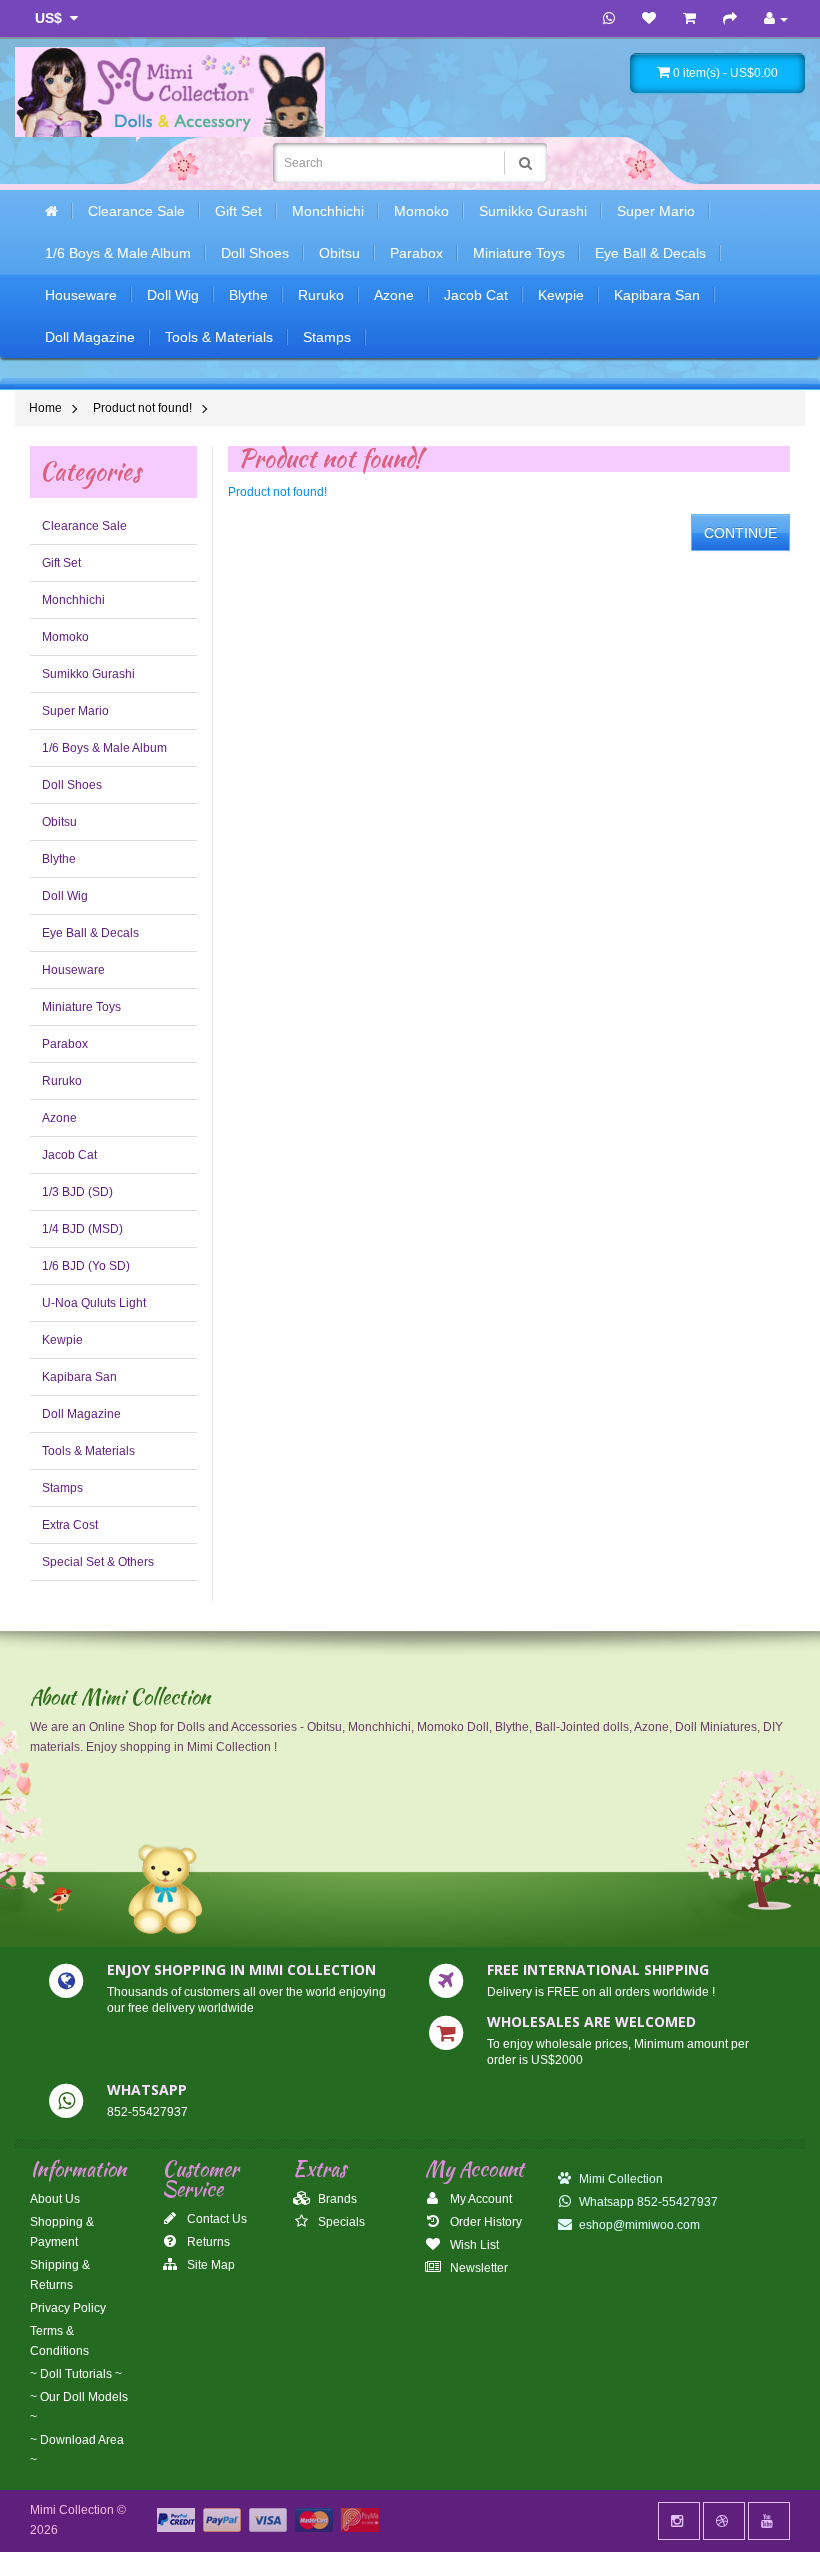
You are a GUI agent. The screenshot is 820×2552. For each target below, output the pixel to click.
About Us (55, 2199)
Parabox (416, 253)
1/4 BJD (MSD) (82, 1229)
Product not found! (142, 408)
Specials (340, 2222)
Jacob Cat (476, 295)
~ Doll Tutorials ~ (76, 2374)
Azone (394, 295)
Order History (484, 2222)
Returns (207, 2242)
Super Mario (656, 211)
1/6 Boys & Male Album (118, 253)
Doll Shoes (255, 253)
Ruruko (321, 295)
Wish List (473, 2245)
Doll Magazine (90, 337)
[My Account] (776, 19)
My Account (479, 2199)
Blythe (248, 295)
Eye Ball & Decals (650, 253)
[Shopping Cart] (689, 19)
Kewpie (561, 295)
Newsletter (477, 2268)
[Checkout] (730, 19)
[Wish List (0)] (649, 19)
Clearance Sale (136, 211)
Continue (740, 533)
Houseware (81, 295)
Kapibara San (657, 295)
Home (45, 408)
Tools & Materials (219, 337)
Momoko (421, 211)
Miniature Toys (519, 253)
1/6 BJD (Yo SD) (86, 1266)
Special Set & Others (98, 1562)
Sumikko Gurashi (533, 211)
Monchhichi (328, 211)
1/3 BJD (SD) (77, 1192)
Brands (336, 2199)
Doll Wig (173, 295)
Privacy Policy (68, 2308)
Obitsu (339, 253)
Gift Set (238, 211)
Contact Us (215, 2219)
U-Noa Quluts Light (94, 1303)
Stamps (327, 337)
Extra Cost (70, 1525)
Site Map (209, 2265)
